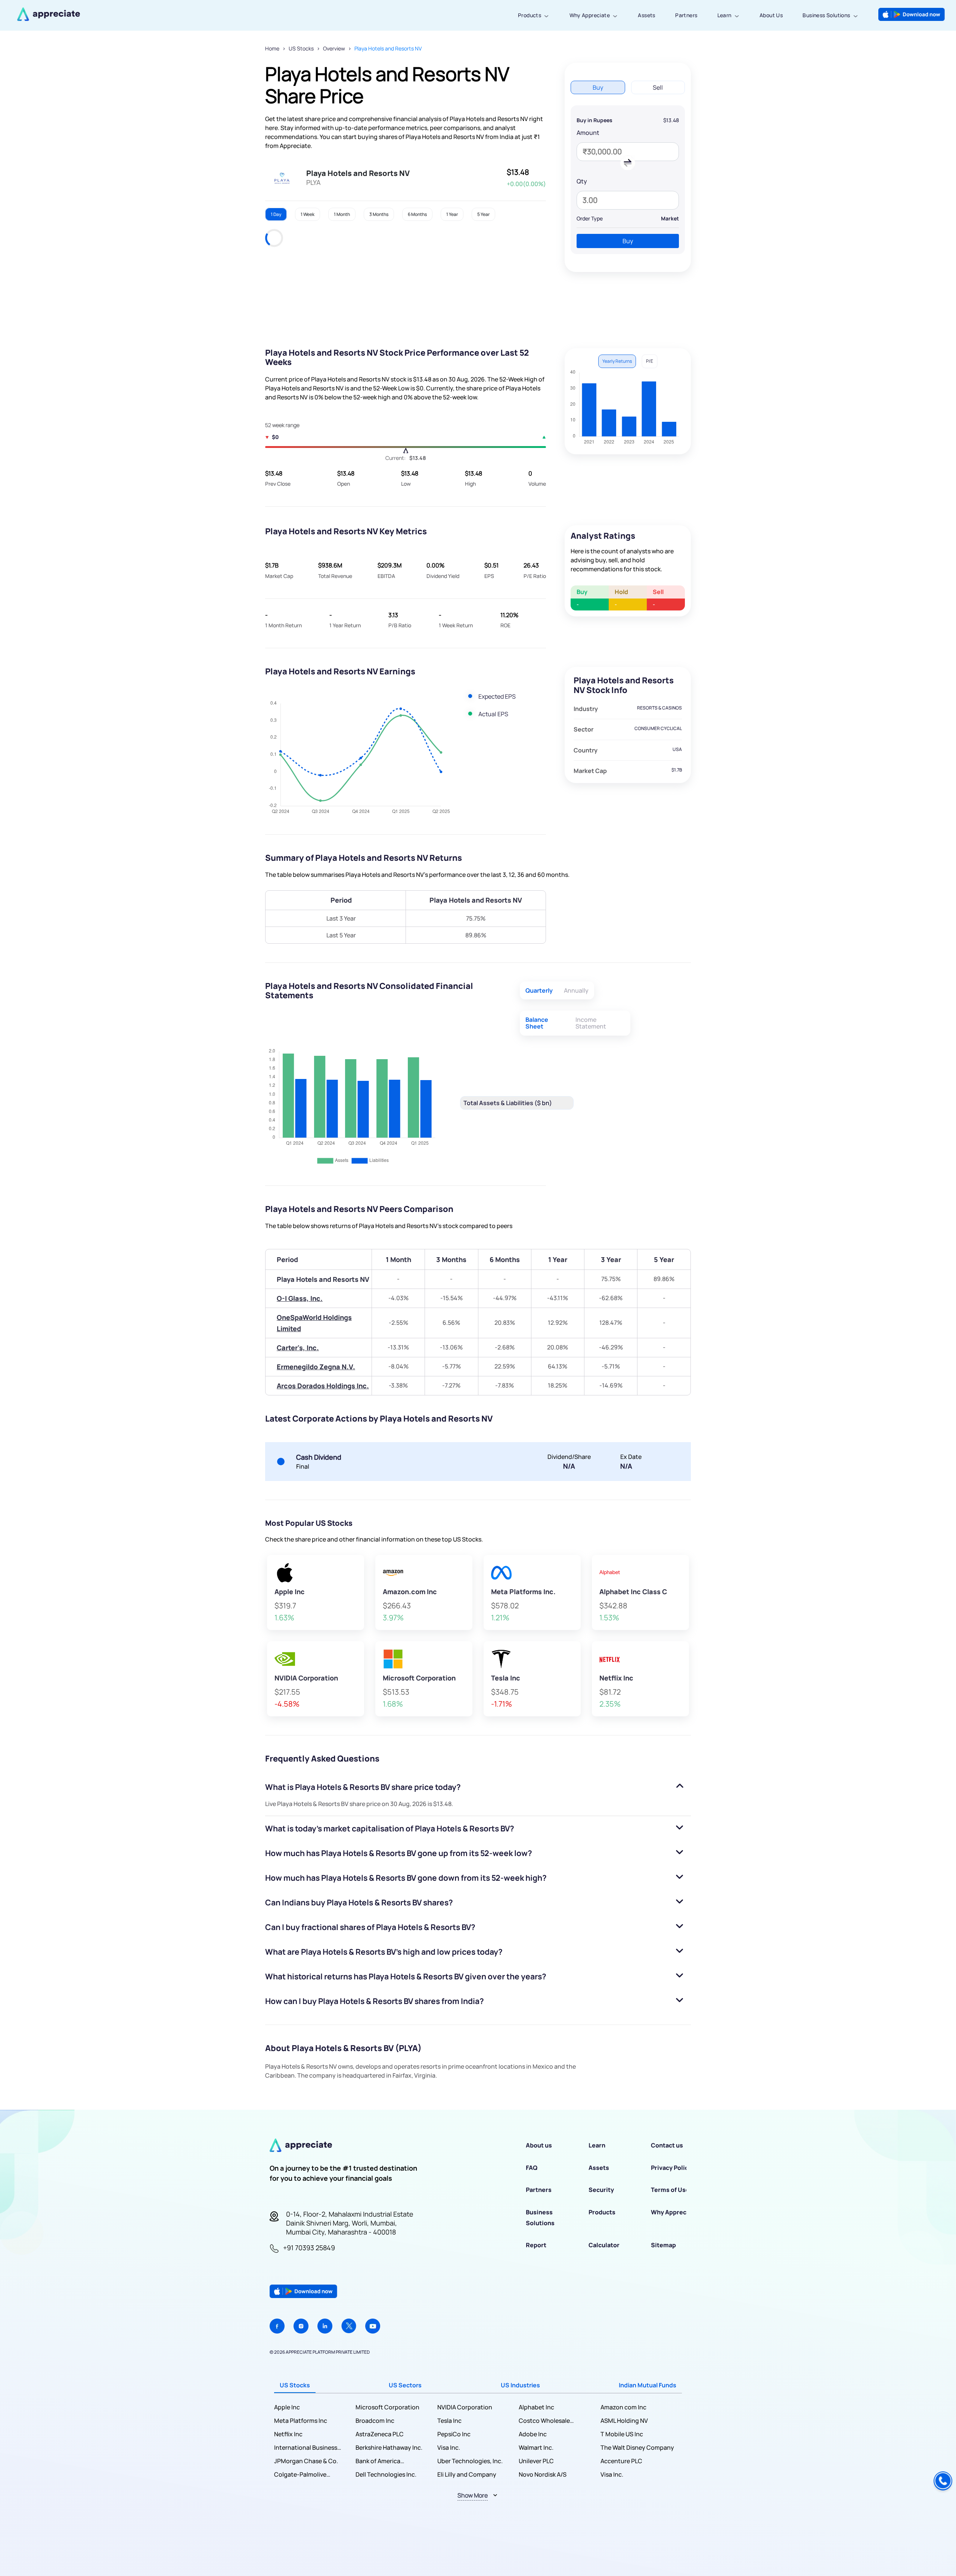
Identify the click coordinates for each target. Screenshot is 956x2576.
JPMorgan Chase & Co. (306, 2461)
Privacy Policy (671, 2168)
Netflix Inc (288, 2434)
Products (530, 15)
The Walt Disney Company (637, 2447)
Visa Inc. (449, 2447)
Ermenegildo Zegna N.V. (316, 1367)
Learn (724, 15)
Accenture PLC (621, 2461)
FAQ (532, 2168)
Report (536, 2245)
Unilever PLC (536, 2461)
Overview (334, 48)
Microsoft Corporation (387, 2407)
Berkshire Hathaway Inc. (389, 2447)
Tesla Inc (449, 2421)
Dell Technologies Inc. (386, 2474)
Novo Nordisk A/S (543, 2474)
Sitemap (663, 2245)
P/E (650, 361)
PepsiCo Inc (454, 2434)
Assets (646, 15)
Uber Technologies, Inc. (470, 2461)
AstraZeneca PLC (380, 2434)
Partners (686, 15)
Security (601, 2190)
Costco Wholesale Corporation (544, 2421)
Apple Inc (287, 2407)
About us (539, 2145)
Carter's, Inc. (298, 1348)
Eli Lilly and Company (467, 2474)
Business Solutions (826, 15)
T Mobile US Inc (622, 2434)
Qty (582, 181)
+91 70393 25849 (309, 2248)
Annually (576, 990)
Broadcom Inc (375, 2421)
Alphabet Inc (536, 2407)
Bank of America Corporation (378, 2461)
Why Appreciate (590, 15)
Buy (628, 241)
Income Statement (591, 1023)
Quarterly (539, 990)
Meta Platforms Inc (301, 2421)
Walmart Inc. (536, 2447)
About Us (771, 15)
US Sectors (405, 2385)
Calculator (604, 2245)
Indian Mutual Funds (648, 2385)
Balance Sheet (537, 1023)
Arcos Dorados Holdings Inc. (323, 1386)
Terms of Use (670, 2190)
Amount (588, 133)
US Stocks (301, 48)
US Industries (520, 2385)
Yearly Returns (617, 361)
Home (272, 48)
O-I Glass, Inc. (300, 1298)
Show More (473, 2495)
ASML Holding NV (624, 2421)
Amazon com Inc (623, 2407)
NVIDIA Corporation (465, 2407)
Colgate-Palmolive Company (300, 2475)
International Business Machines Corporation (306, 2448)
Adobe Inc (533, 2434)
